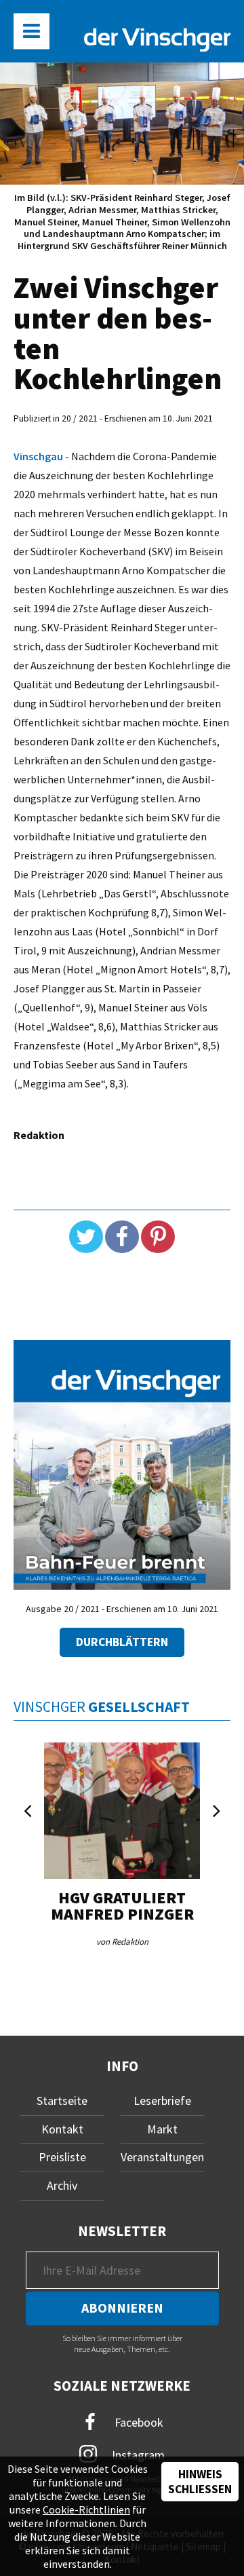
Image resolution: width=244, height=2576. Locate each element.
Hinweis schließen (200, 2482)
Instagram (137, 2455)
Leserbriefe (162, 2101)
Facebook (138, 2422)
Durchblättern (122, 1642)
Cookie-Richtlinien (86, 2509)
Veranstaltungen (162, 2157)
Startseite (62, 2101)
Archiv (62, 2185)
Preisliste (62, 2157)
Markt (162, 2129)
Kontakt (62, 2129)
